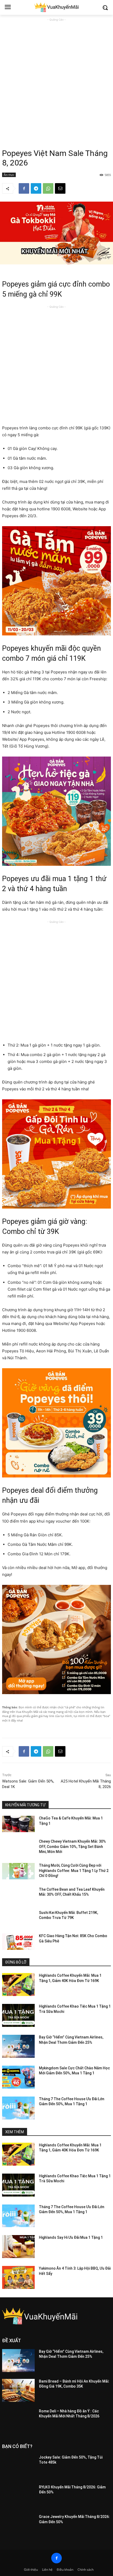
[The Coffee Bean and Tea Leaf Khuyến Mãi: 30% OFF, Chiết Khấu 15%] (18, 1895)
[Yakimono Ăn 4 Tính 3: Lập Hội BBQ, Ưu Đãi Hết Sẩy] (18, 2277)
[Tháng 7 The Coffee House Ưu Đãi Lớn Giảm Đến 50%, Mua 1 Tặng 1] (18, 2108)
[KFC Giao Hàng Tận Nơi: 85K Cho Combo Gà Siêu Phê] (18, 1942)
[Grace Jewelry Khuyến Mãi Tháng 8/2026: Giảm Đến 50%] (18, 2526)
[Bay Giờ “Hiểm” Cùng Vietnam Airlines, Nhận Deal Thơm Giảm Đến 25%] (18, 2046)
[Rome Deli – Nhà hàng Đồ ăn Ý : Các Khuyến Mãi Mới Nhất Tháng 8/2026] (18, 2420)
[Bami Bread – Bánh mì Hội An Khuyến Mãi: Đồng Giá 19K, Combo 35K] (18, 2390)
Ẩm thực (9, 175)
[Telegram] (36, 188)
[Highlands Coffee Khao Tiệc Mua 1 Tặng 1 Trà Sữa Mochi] (18, 2015)
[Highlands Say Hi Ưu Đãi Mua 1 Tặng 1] (18, 2247)
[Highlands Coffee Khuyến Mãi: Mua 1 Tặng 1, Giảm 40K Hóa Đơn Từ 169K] (18, 1985)
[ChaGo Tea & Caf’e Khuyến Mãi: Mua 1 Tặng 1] (18, 1824)
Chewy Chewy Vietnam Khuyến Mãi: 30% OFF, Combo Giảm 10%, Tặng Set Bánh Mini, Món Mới (72, 1847)
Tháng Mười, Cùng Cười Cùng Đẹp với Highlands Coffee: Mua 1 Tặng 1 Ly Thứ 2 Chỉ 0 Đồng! (74, 1871)
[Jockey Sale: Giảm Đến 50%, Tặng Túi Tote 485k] (18, 2466)
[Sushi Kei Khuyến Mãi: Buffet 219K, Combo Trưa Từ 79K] (18, 1918)
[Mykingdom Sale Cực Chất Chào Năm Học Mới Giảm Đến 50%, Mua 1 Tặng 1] (18, 2077)
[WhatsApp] (48, 188)
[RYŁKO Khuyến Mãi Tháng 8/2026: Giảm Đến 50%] (18, 2496)
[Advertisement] (56, 79)
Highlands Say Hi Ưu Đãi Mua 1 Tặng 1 (71, 2237)
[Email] (60, 188)
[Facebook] (24, 188)
